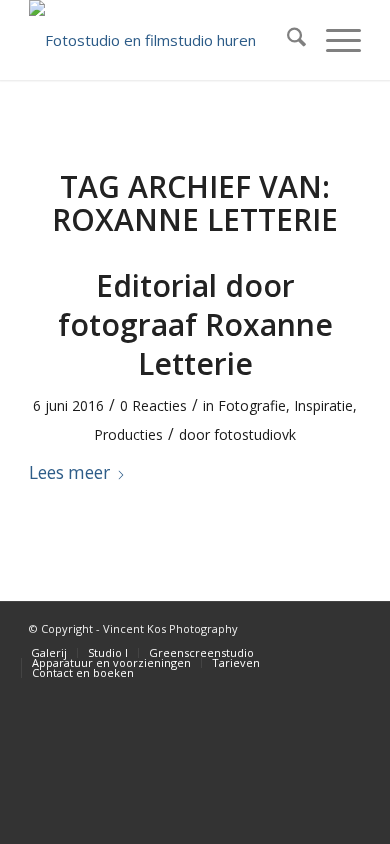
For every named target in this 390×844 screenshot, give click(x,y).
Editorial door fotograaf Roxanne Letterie (195, 324)
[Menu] (333, 40)
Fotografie (252, 405)
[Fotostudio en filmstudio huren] (161, 40)
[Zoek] (286, 40)
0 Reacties (153, 405)
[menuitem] (286, 40)
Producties (128, 434)
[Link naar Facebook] (316, 627)
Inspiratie (323, 405)
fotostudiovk (255, 434)
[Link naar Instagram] (346, 627)
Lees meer (69, 472)
